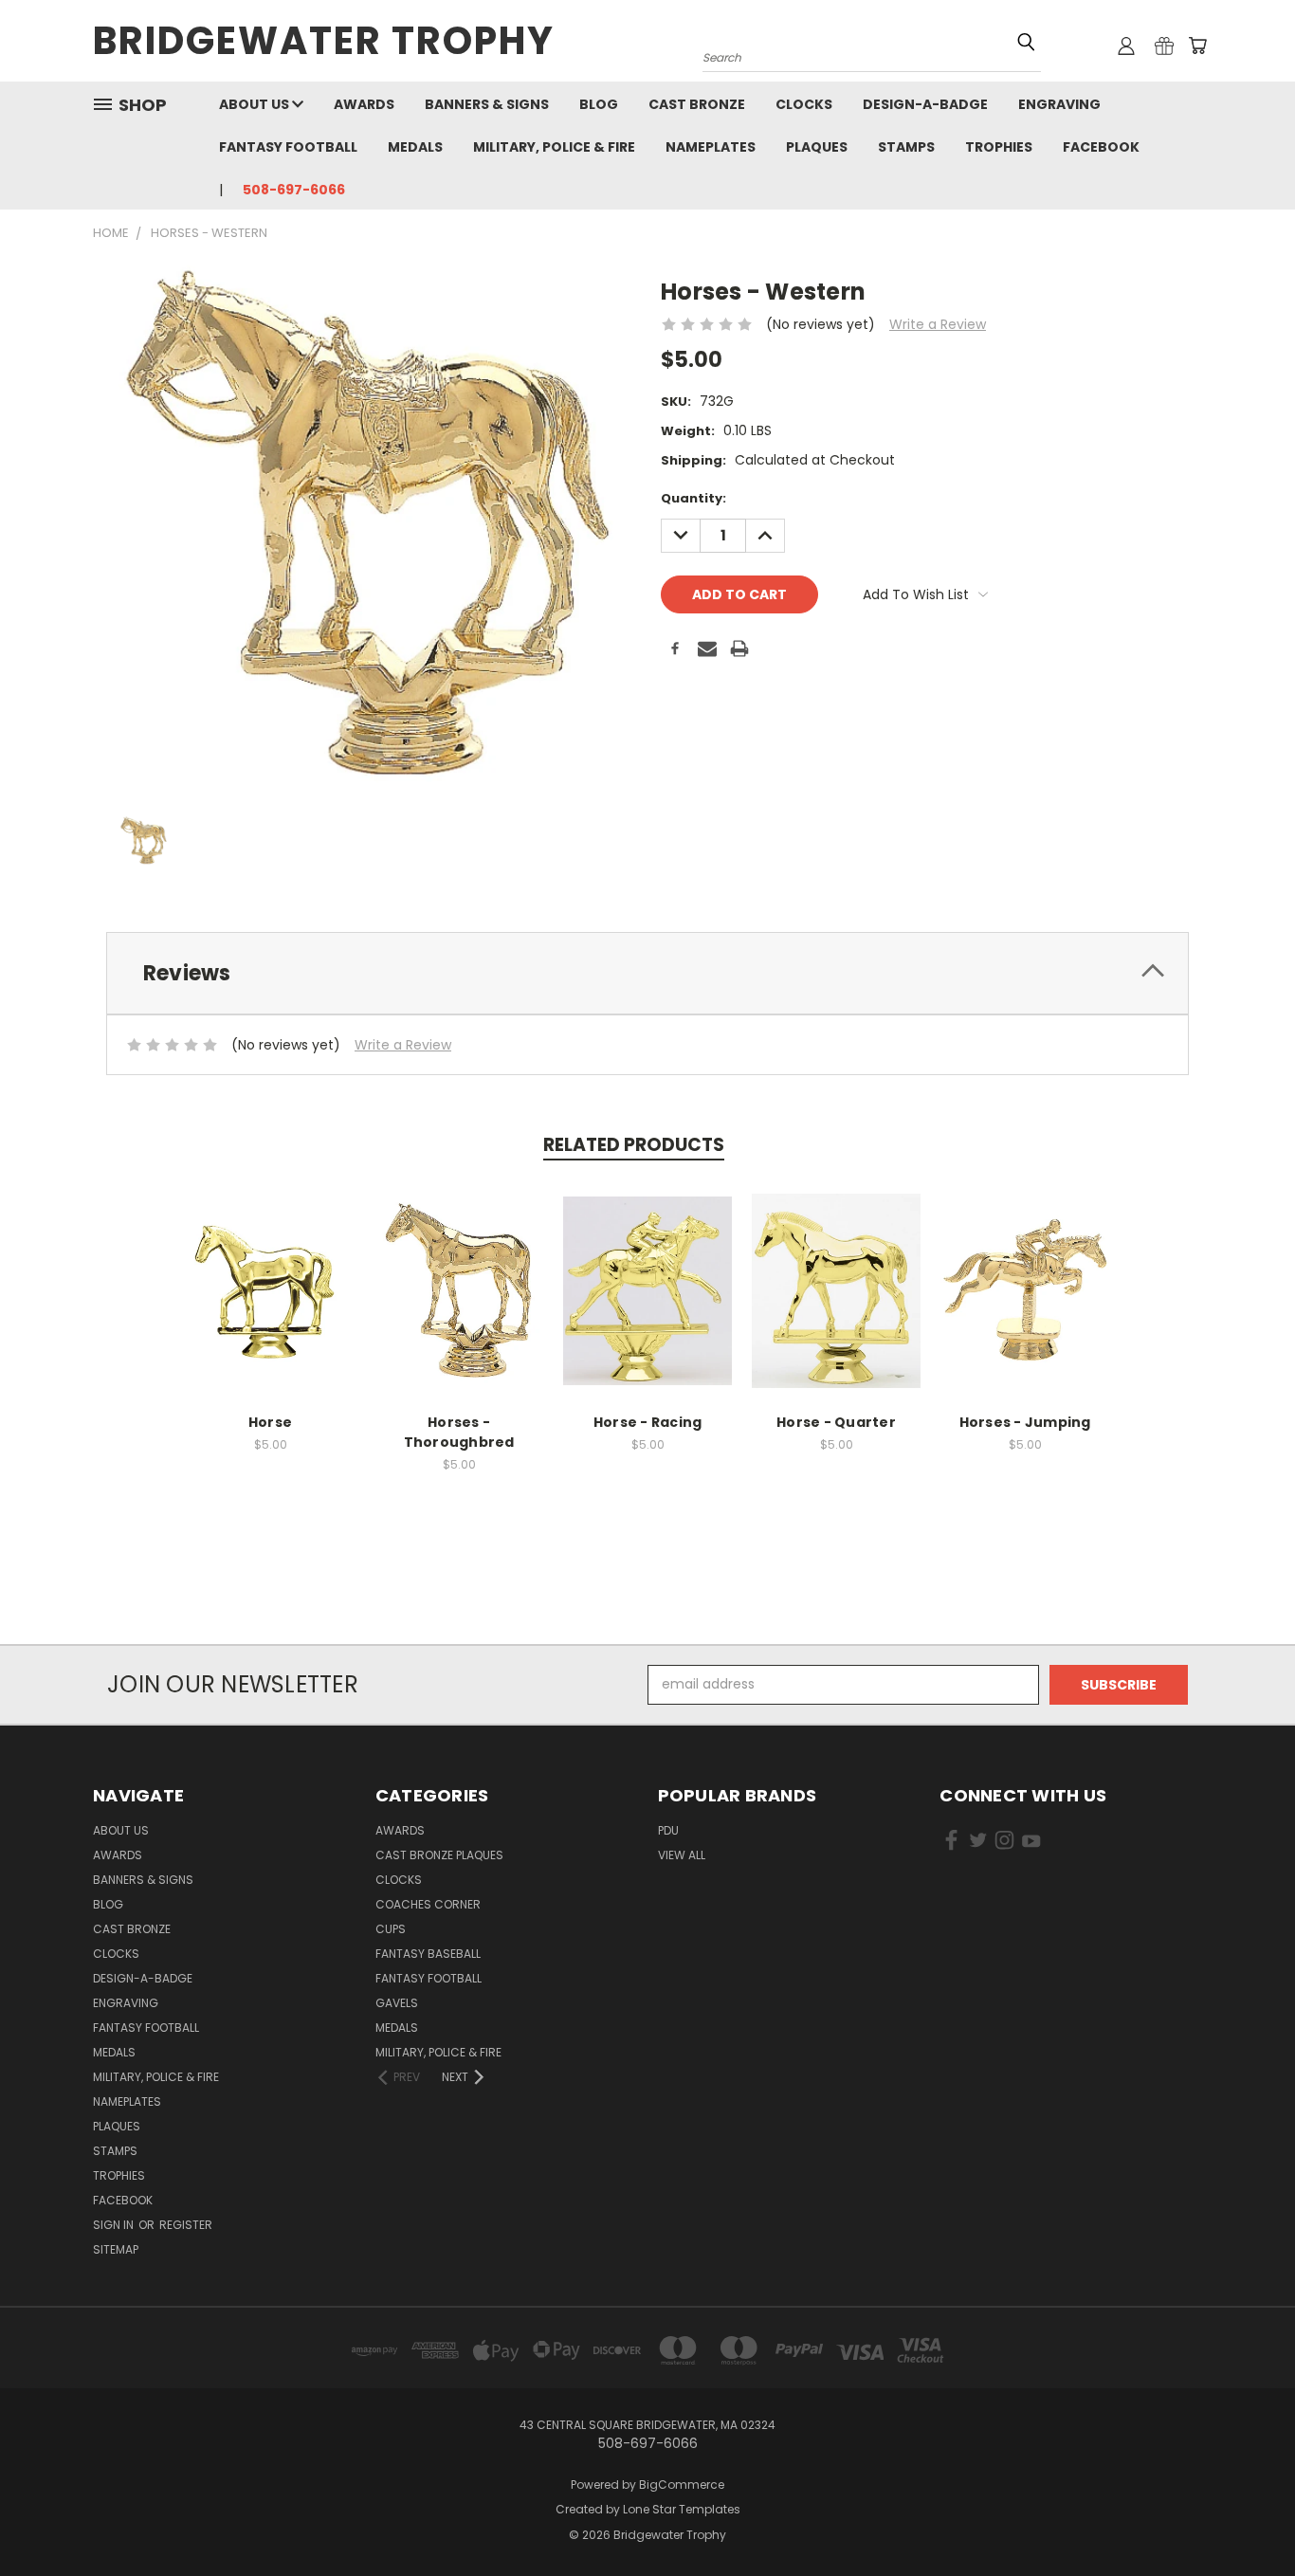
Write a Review (938, 324)
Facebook (1101, 147)
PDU (668, 1830)
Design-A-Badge (925, 104)
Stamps (906, 147)
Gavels (397, 2003)
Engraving (1059, 104)
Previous (1245, 2517)
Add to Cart (271, 1305)
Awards (364, 104)
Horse (270, 1422)
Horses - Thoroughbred (459, 1432)
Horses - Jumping (1025, 1422)
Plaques (817, 147)
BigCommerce (682, 2485)
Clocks (804, 104)
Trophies (999, 147)
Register (186, 2225)
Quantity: (693, 498)
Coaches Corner (428, 1904)
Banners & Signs (487, 104)
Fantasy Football (288, 147)
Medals (415, 147)
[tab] (647, 973)
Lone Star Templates (682, 2509)
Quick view (270, 1270)
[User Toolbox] (1126, 46)
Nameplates (711, 147)
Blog (599, 104)
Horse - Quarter (836, 1422)
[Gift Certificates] (1164, 46)
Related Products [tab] (634, 1145)
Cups (391, 1929)
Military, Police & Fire (554, 147)
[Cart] (1197, 46)
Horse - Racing (648, 1422)
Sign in (115, 2225)
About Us (255, 104)
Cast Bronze (697, 104)
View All (682, 1855)
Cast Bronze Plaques (439, 1855)
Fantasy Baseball (428, 1954)
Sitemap (116, 2249)
